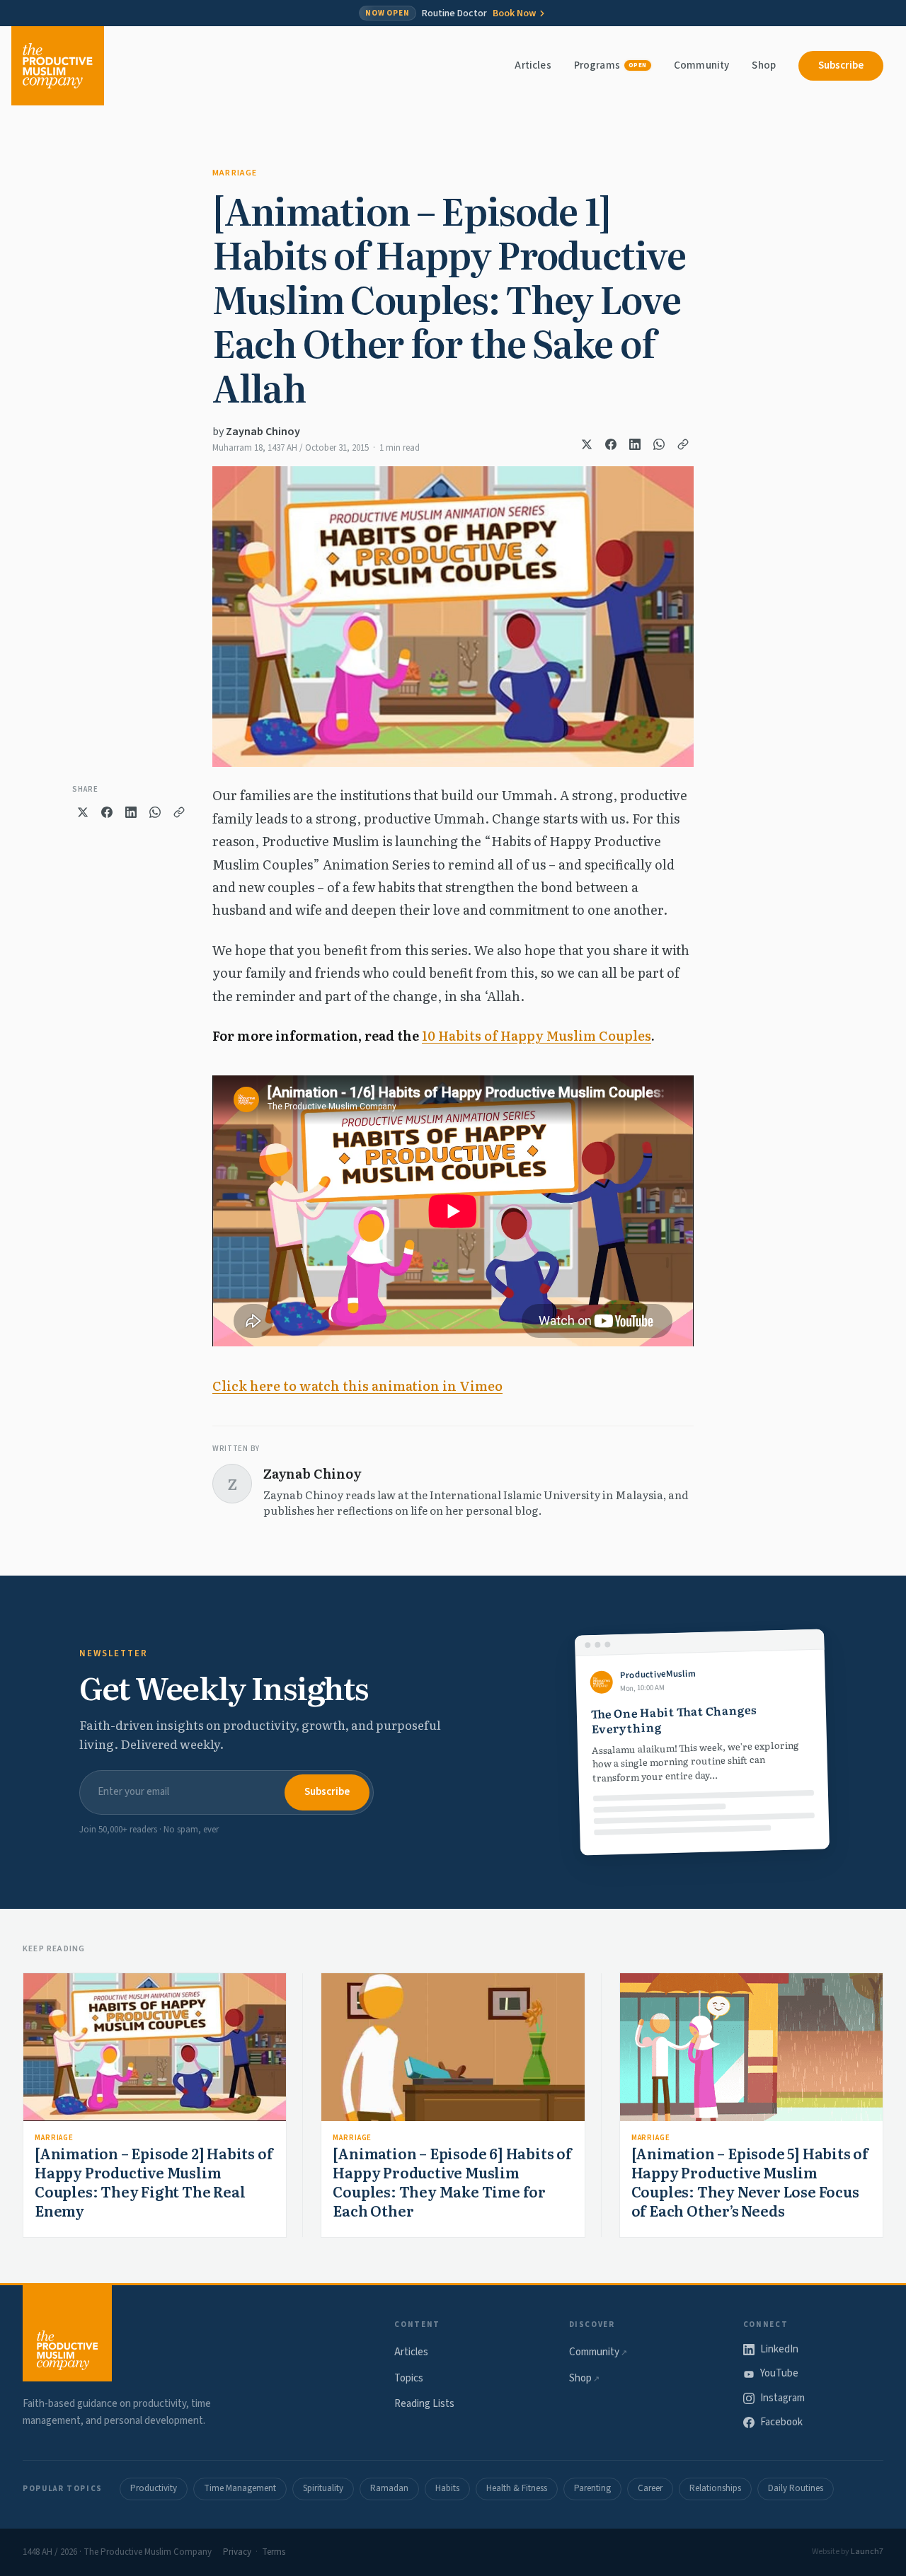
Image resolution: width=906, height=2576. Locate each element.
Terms (274, 2552)
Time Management (240, 2488)
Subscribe (841, 65)
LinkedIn (779, 2349)
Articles (533, 65)
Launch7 (867, 2552)
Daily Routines (796, 2488)
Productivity (154, 2488)
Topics (409, 2378)
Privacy (237, 2552)
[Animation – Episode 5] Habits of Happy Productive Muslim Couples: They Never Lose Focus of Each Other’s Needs (750, 2182)
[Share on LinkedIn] (635, 444)
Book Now (514, 13)
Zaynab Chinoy (263, 432)
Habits (447, 2488)
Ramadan (389, 2488)
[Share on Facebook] (611, 444)
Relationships (715, 2488)
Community (701, 65)
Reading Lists (424, 2404)
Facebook (781, 2422)
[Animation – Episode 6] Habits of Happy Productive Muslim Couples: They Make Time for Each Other (452, 2182)
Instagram (782, 2398)
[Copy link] (683, 444)
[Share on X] (587, 444)
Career (650, 2488)
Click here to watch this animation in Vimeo (357, 1386)
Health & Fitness (517, 2488)
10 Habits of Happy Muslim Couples (537, 1035)
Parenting (592, 2488)
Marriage (235, 173)
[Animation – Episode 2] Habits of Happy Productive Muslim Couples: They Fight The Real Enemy (154, 2182)
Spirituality (323, 2488)
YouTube (779, 2373)
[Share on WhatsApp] (659, 444)
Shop (764, 65)
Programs (610, 65)
